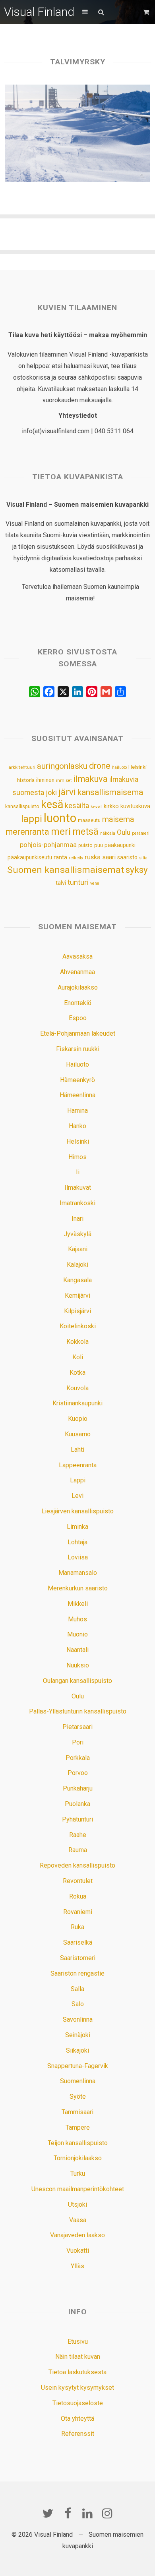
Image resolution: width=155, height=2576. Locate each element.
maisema (118, 819)
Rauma (78, 1850)
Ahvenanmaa (77, 972)
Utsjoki (77, 2205)
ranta (60, 857)
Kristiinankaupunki (77, 1403)
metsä (85, 832)
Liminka (77, 1527)
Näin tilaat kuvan (78, 2357)
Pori (78, 1742)
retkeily (76, 858)
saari (109, 857)
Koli (78, 1357)
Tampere (78, 2127)
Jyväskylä (77, 1234)
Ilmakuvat (78, 1188)
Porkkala (78, 1758)
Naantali (77, 1650)
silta (143, 858)
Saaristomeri (78, 1958)
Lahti (77, 1450)
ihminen (45, 780)
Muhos (77, 1619)
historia (26, 780)
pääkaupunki (120, 845)
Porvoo (78, 1773)
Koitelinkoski (78, 1326)
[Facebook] (68, 2513)
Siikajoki (77, 2050)
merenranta (27, 832)
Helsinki (138, 767)
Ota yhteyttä (77, 2419)
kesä (52, 805)
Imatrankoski (77, 1203)
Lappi (78, 1480)
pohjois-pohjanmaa (48, 845)
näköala (108, 833)
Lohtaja (77, 1542)
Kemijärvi (77, 1296)
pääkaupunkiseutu (30, 857)
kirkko (111, 806)
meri (61, 832)
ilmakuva (90, 779)
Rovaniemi (78, 1912)
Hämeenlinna (77, 1095)
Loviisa (78, 1557)
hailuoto (119, 767)
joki (51, 792)
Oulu (124, 832)
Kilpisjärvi (77, 1311)
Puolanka (77, 1804)
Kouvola (77, 1388)
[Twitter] (48, 2513)
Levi (77, 1496)
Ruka (77, 1927)
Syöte (78, 2096)
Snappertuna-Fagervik (78, 2066)
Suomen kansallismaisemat (66, 870)
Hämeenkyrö (77, 1080)
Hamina (77, 1110)
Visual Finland (39, 12)
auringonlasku (62, 766)
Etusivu (78, 2342)
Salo (78, 2004)
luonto (60, 818)
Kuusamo (78, 1434)
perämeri (141, 833)
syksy (137, 870)
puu (99, 845)
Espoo (78, 1018)
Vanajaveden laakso (77, 2235)
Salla (77, 1989)
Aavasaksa (77, 956)
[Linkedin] (87, 2513)
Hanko (77, 1126)
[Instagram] (107, 2513)
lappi (32, 819)
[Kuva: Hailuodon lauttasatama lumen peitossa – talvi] (78, 133)
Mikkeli (78, 1604)
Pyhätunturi (77, 1819)
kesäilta (77, 806)
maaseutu (89, 820)
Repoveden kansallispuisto (77, 1865)
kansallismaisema (110, 792)
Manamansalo (78, 1573)
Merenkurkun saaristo (78, 1588)
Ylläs (77, 2266)
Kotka (77, 1373)
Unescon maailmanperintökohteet (78, 2189)
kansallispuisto (22, 807)
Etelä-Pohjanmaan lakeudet (78, 1033)
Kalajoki (77, 1265)
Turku (78, 2174)
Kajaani (78, 1249)
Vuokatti (78, 2251)
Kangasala (77, 1280)
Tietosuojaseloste (78, 2403)
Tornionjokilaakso (78, 2158)
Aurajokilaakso (78, 987)
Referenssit (78, 2434)
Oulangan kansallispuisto (77, 1681)
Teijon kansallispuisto (78, 2143)
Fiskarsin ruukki (78, 1049)
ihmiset (64, 781)
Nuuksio (78, 1665)
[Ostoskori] (147, 12)
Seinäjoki (78, 2035)
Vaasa (78, 2220)
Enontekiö (78, 1003)
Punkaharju (78, 1788)
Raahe (78, 1835)
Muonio (77, 1634)
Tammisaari (77, 2112)
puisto (85, 845)
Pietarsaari (77, 1727)
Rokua (78, 1896)
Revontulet (78, 1881)
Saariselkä (78, 1942)
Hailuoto (77, 1064)
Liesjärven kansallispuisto (77, 1511)
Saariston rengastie (77, 1973)
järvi (67, 792)
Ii (78, 1172)
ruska (93, 857)
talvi (61, 883)
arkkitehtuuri (22, 767)
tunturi (78, 882)
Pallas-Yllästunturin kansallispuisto (78, 1711)
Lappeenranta (78, 1465)
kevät (96, 807)
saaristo (127, 857)
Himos (77, 1157)
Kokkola (77, 1342)
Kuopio (78, 1419)
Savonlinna (78, 2019)
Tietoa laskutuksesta (77, 2372)
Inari (77, 1219)
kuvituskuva (135, 806)
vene (95, 883)
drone (100, 766)
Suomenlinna (78, 2081)
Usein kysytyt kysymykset (77, 2388)
